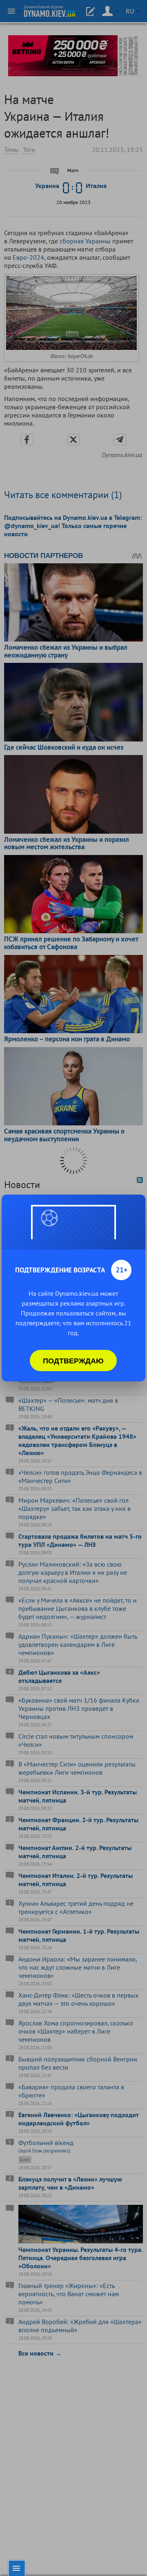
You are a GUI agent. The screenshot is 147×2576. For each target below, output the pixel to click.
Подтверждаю (73, 1361)
